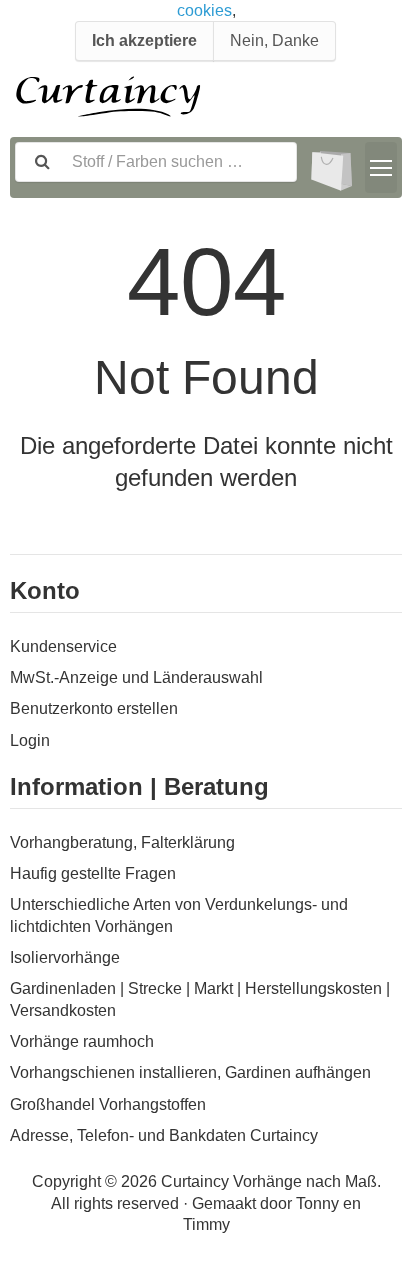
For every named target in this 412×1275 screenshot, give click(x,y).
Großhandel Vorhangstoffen (108, 1104)
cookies (204, 10)
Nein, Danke (274, 40)
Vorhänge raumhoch (82, 1041)
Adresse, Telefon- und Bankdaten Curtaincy (164, 1135)
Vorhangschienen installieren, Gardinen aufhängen (190, 1072)
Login (30, 740)
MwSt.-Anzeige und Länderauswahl (136, 677)
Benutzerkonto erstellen (94, 708)
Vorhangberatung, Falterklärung (122, 842)
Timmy (206, 1224)
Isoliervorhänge (65, 957)
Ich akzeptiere (144, 40)
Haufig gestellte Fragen (93, 873)
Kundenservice (63, 646)
